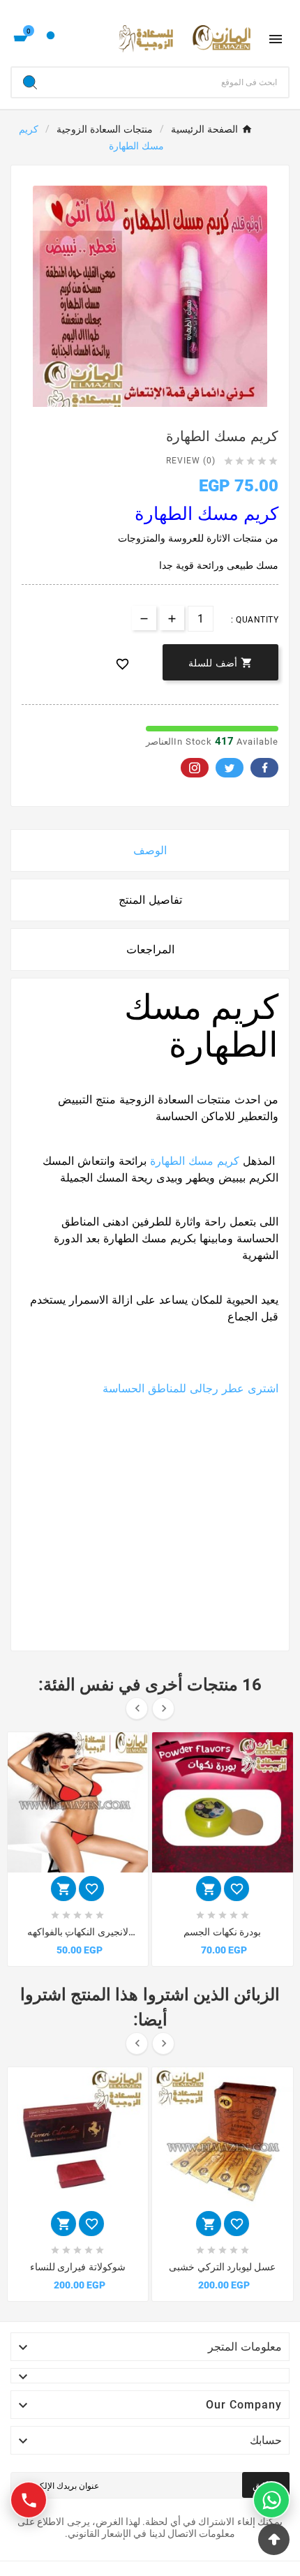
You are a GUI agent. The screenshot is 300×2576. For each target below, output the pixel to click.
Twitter (230, 768)
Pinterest (195, 768)
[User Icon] (51, 39)
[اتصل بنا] (29, 2500)
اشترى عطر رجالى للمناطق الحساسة (190, 1388)
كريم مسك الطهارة (195, 1161)
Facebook (264, 768)
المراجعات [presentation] (150, 950)
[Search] (30, 82)
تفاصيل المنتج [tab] (150, 900)
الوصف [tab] (150, 850)
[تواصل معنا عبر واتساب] (271, 2500)
